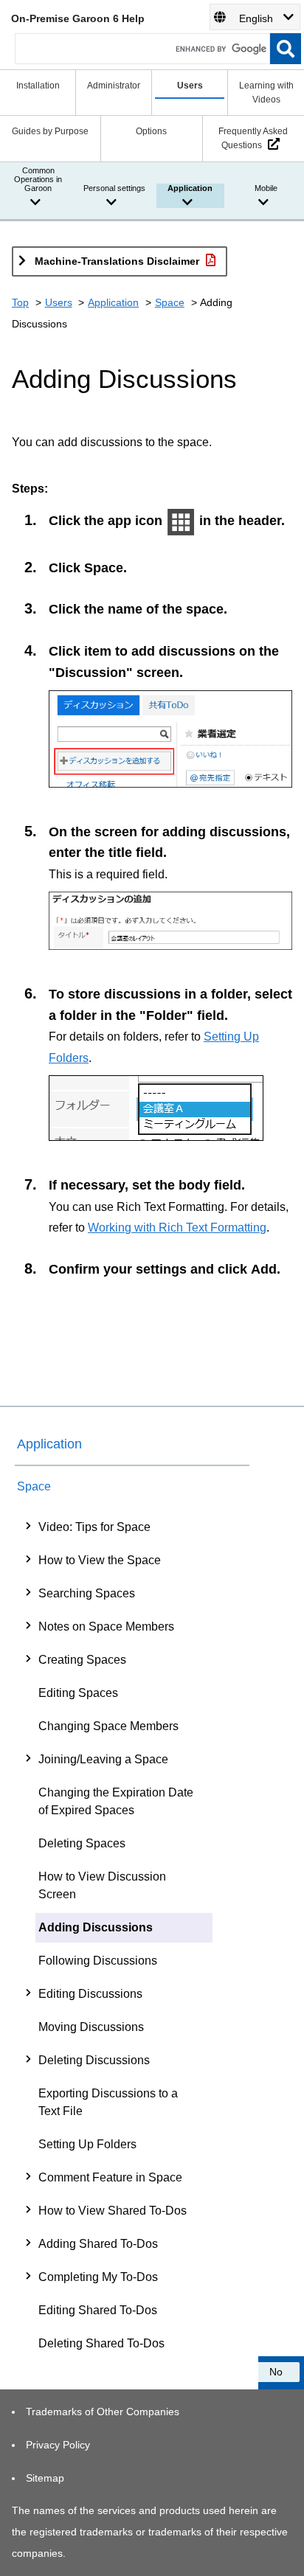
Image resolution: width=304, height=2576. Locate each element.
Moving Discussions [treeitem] (91, 2027)
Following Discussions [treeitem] (98, 1961)
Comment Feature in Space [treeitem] (110, 2177)
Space (170, 302)
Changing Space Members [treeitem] (108, 1726)
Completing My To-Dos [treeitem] (98, 2277)
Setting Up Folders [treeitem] (87, 2144)
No (276, 2372)
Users (59, 302)
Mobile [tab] (266, 188)
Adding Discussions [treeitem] (96, 1927)
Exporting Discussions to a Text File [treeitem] (108, 2102)
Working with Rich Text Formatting (177, 1227)
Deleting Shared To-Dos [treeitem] (101, 2343)
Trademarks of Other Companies (103, 2412)
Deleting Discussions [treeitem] (94, 2060)
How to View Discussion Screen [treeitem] (102, 1885)
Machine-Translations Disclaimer (117, 261)
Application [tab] (190, 188)
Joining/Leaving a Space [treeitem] (103, 1759)
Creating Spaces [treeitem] (82, 1660)
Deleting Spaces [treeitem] (82, 1843)
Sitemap (45, 2478)
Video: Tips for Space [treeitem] (94, 1527)
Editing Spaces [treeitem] (78, 1693)
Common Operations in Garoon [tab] (38, 179)
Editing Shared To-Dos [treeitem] (98, 2310)
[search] (286, 49)
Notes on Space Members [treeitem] (106, 1627)
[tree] (132, 1935)
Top (20, 302)
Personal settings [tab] (114, 188)
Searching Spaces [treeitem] (87, 1593)
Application (113, 302)
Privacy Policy (58, 2445)
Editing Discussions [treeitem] (90, 1994)
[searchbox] (142, 49)
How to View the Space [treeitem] (100, 1560)
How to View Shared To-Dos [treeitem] (113, 2211)
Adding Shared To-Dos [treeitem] (98, 2244)
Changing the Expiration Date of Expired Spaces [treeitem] (116, 1801)
